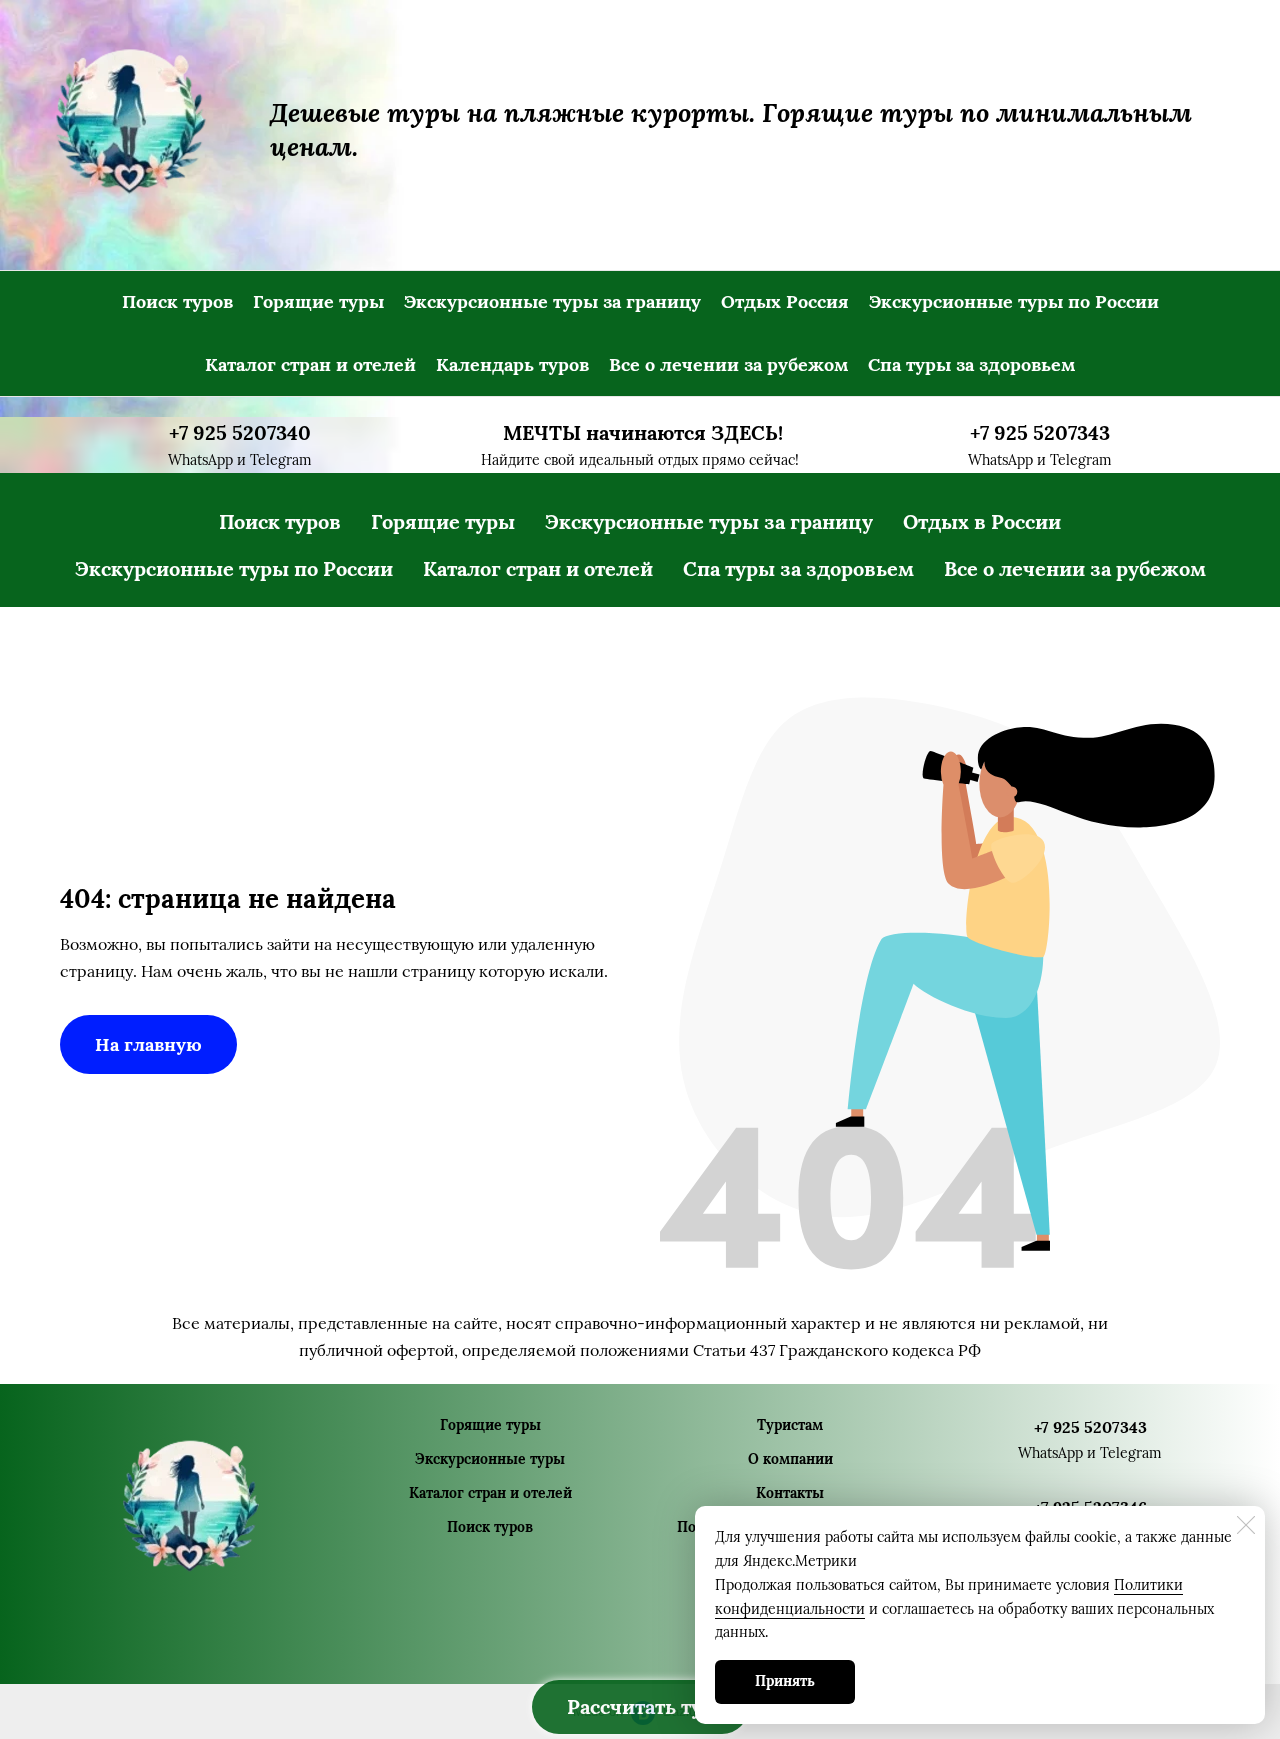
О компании (790, 1459)
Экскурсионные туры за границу (552, 301)
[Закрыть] (1246, 1525)
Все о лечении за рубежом (728, 364)
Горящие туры (318, 301)
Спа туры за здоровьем (971, 364)
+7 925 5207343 (1090, 1427)
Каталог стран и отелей (310, 364)
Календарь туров (512, 364)
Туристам (790, 1425)
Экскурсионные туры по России (1014, 301)
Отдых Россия (785, 301)
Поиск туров (177, 301)
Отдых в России (982, 521)
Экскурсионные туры (490, 1459)
